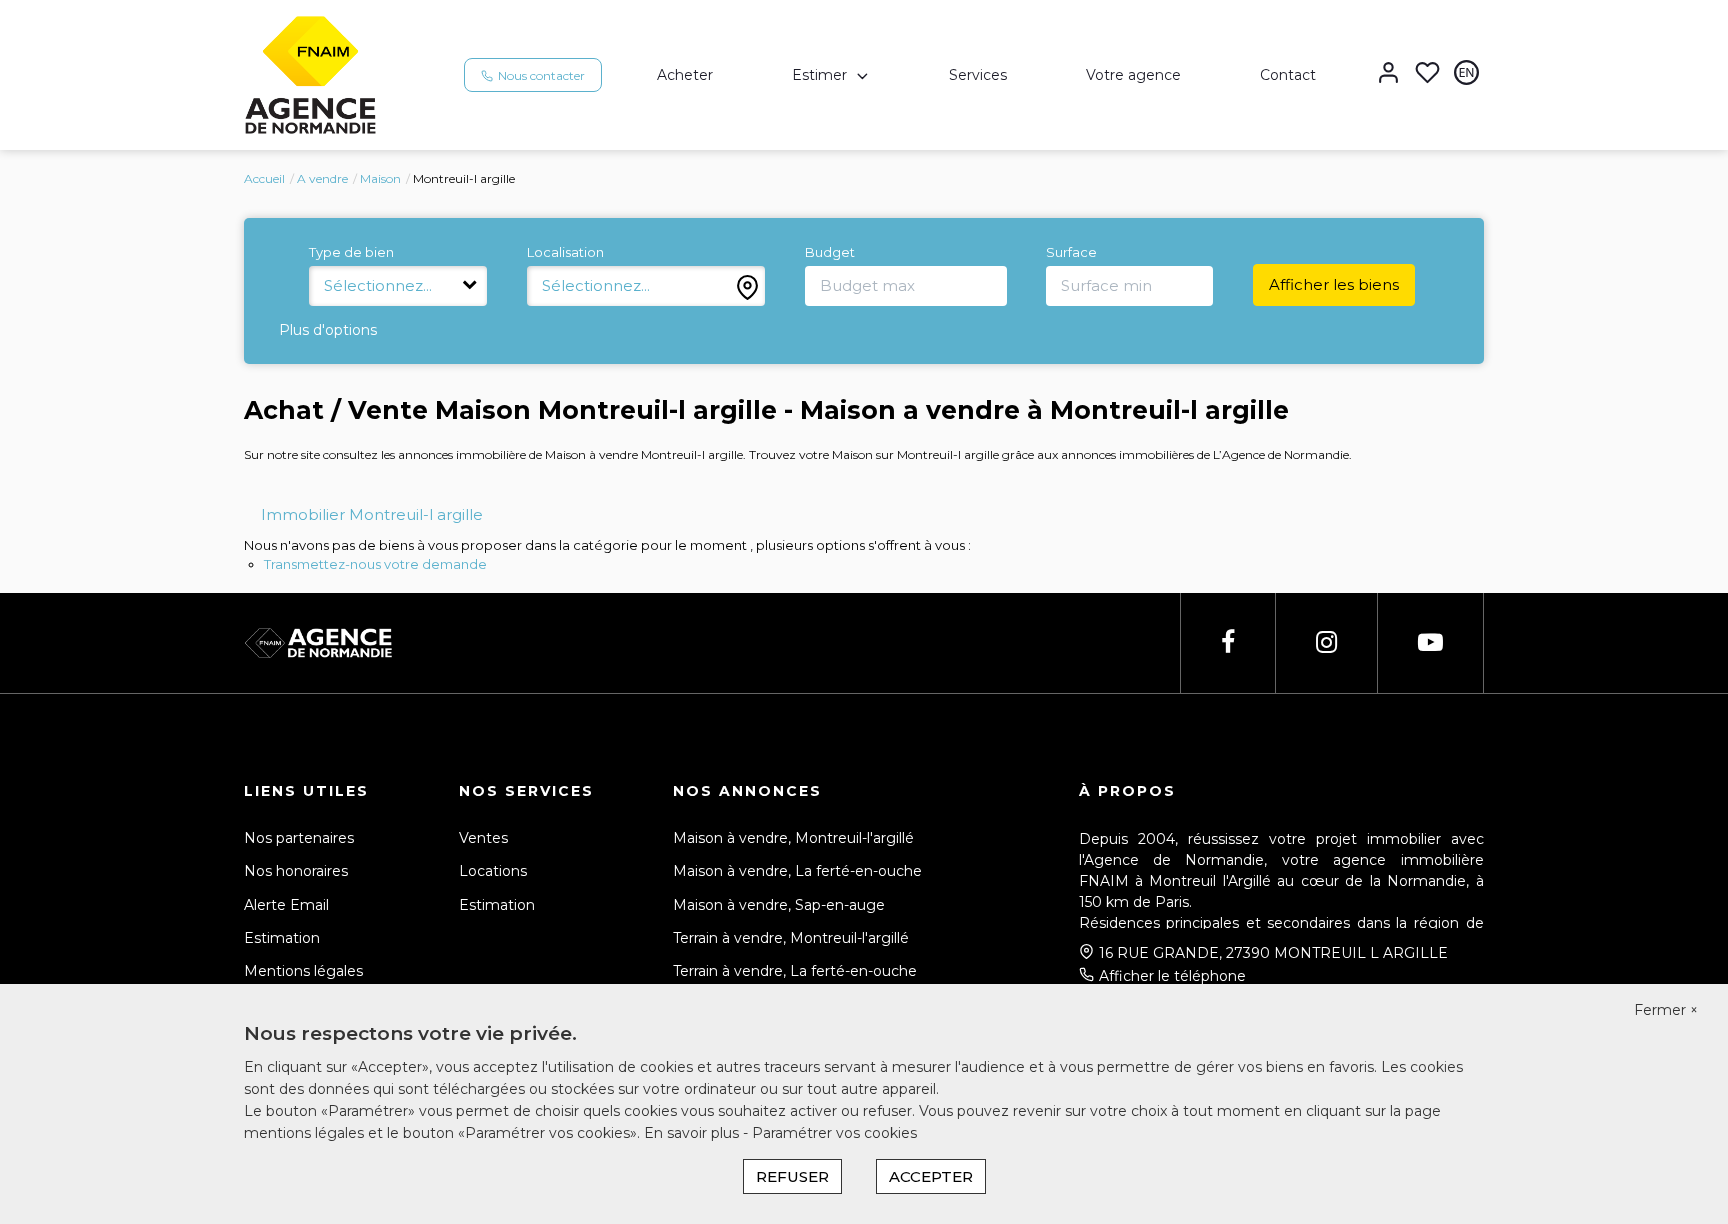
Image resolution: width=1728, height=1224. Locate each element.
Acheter (685, 75)
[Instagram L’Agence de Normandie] (1326, 642)
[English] (1466, 74)
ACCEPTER (931, 1176)
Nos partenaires (299, 838)
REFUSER (792, 1176)
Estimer (819, 75)
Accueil (264, 178)
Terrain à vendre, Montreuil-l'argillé (791, 938)
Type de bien (351, 252)
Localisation (565, 252)
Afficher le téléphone (1172, 976)
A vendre (322, 178)
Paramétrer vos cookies (834, 1133)
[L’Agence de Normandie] (310, 74)
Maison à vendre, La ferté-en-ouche (797, 871)
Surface (1071, 252)
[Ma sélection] (1427, 74)
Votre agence (1133, 75)
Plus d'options (328, 330)
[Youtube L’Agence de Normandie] (1430, 642)
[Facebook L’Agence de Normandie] (1228, 642)
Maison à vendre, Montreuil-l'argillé (793, 838)
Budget (830, 252)
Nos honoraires (296, 871)
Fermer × (1666, 1010)
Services (978, 75)
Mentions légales (303, 971)
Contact (1288, 75)
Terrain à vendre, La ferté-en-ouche (795, 971)
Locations (493, 871)
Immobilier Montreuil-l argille (372, 514)
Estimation (282, 938)
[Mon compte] (1388, 74)
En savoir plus (693, 1133)
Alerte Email (286, 905)
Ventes (483, 838)
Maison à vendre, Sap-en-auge (779, 905)
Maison (380, 178)
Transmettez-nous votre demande (375, 564)
